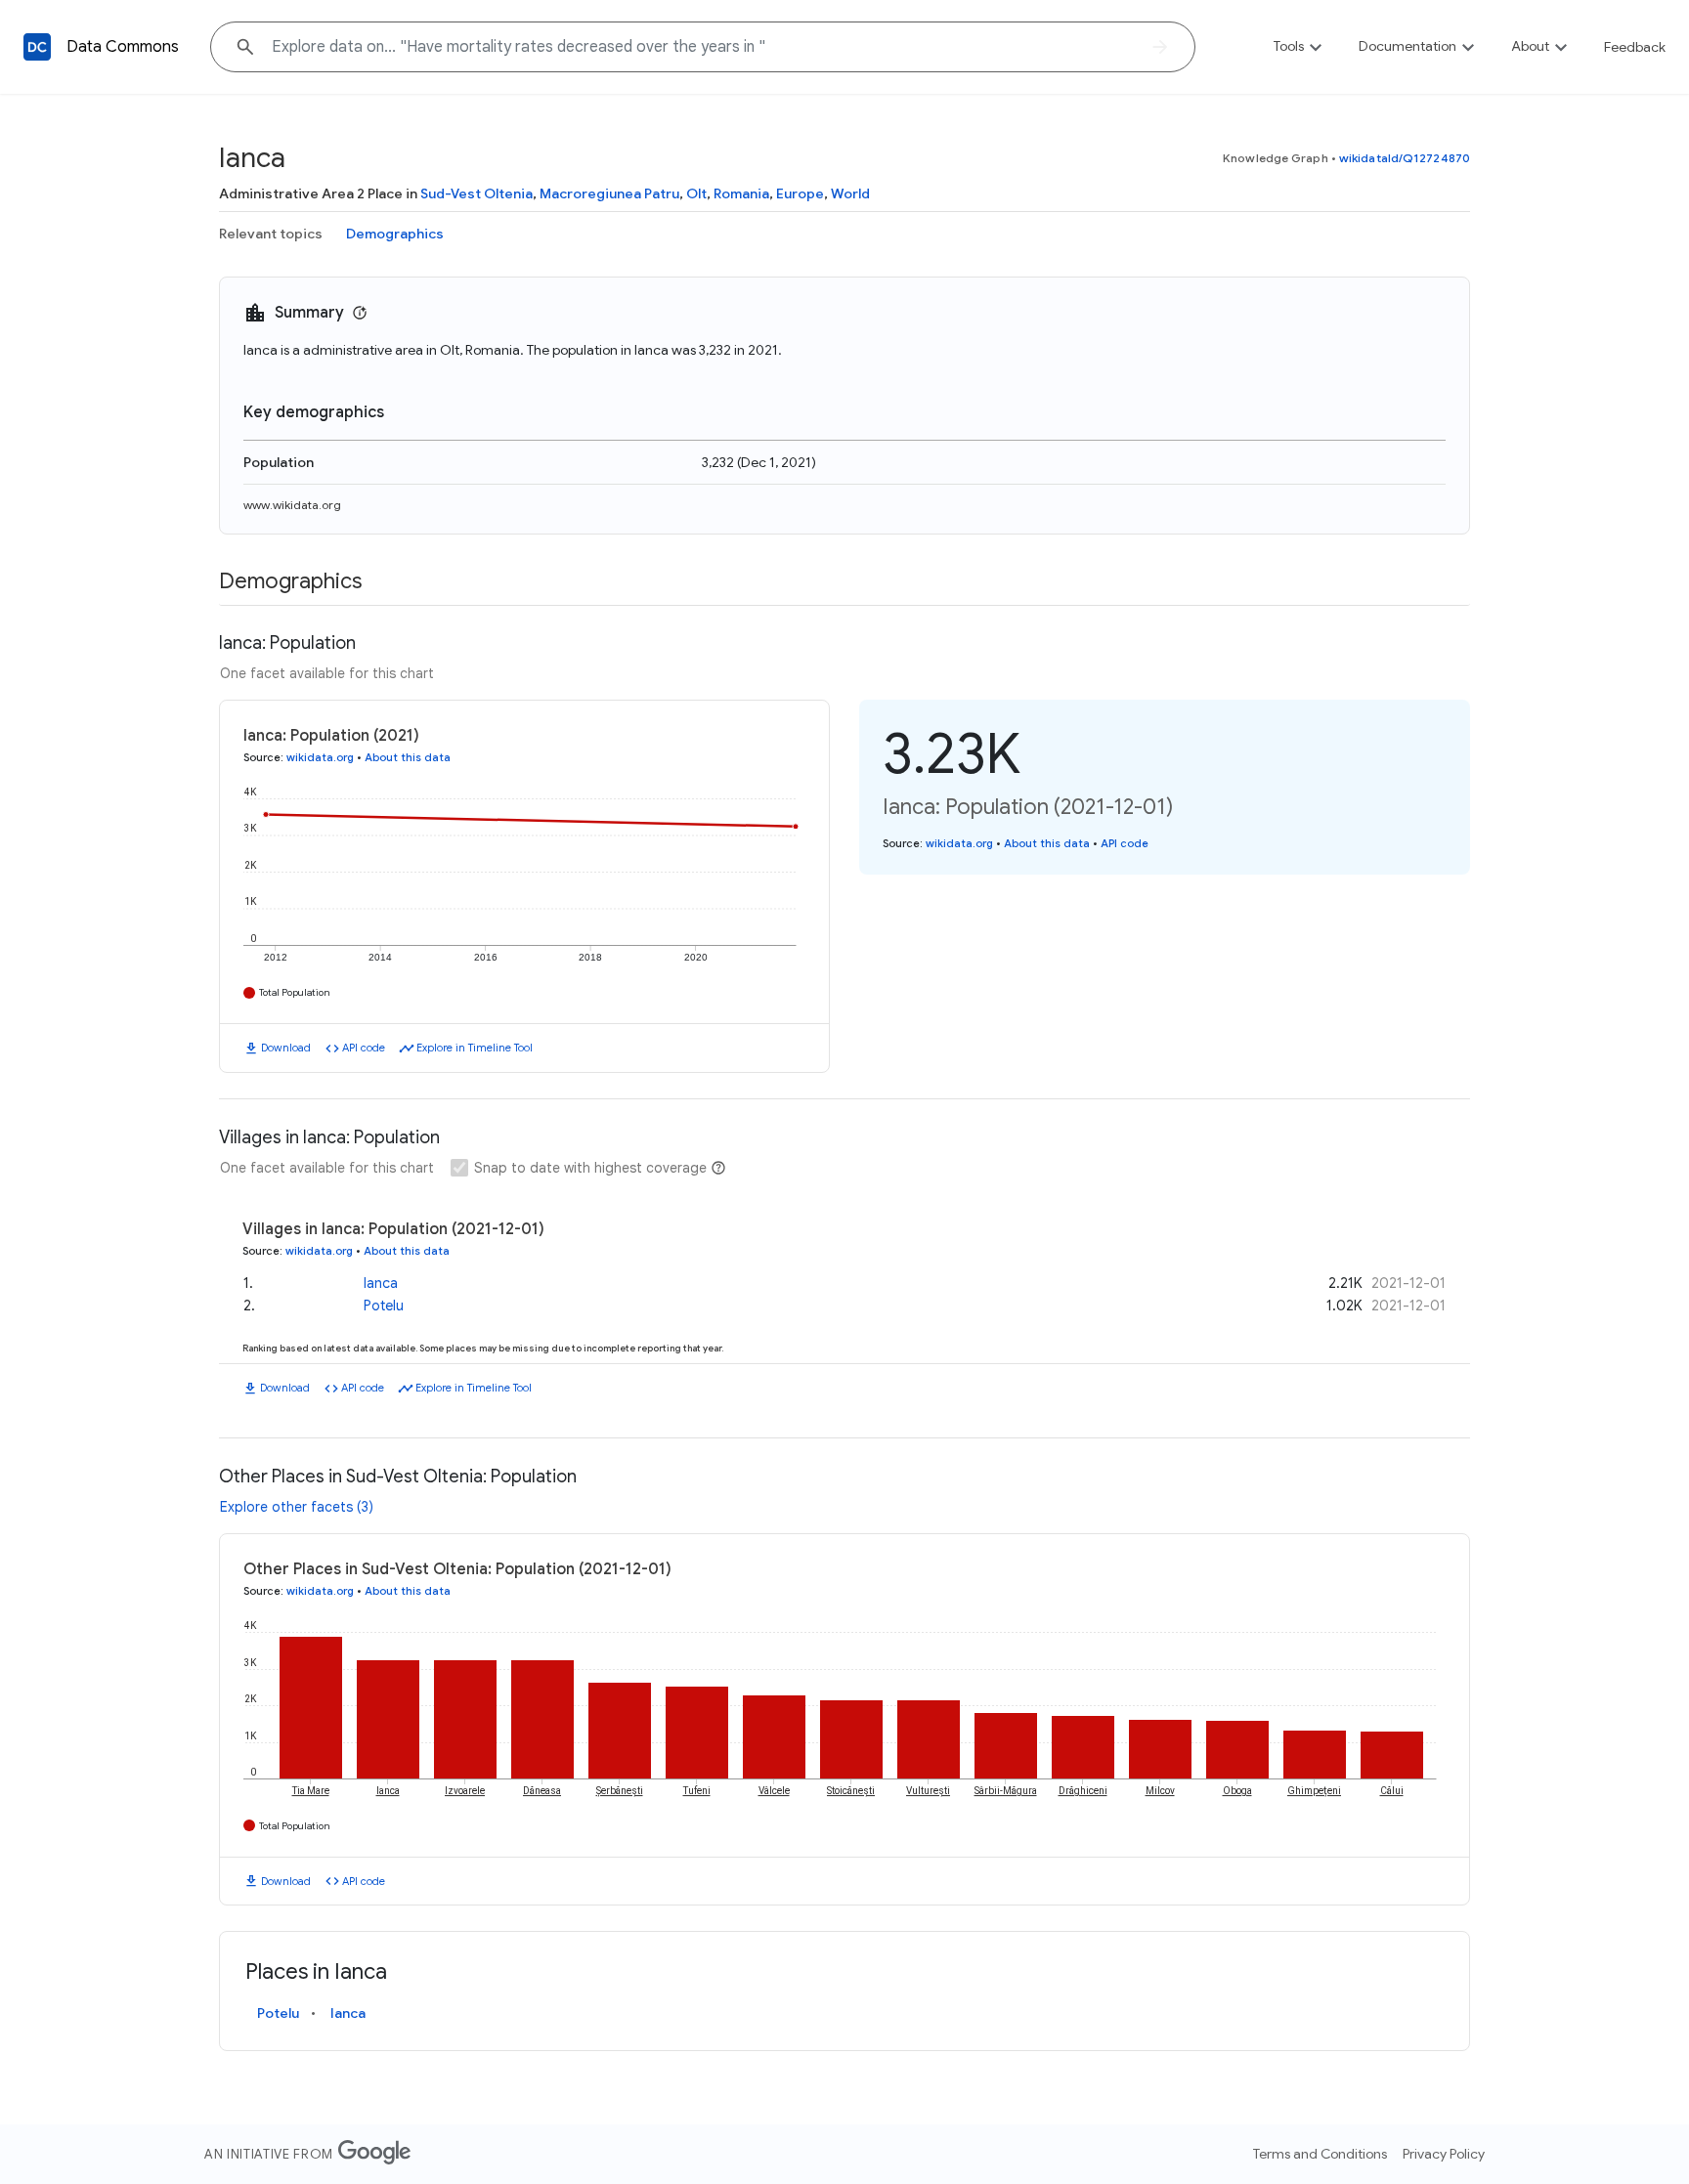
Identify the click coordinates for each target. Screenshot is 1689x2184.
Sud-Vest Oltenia (476, 193)
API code (364, 1048)
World (850, 193)
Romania (741, 193)
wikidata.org (320, 757)
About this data (408, 757)
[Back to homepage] (37, 47)
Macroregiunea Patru (609, 193)
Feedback (1635, 47)
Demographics (395, 234)
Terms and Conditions (1320, 2154)
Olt (696, 193)
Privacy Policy (1444, 2154)
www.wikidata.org (292, 505)
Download (286, 1048)
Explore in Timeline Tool (475, 1048)
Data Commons (123, 47)
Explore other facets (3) (297, 1507)
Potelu (384, 1306)
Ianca (381, 1283)
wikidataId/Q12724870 (1405, 158)
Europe (800, 193)
